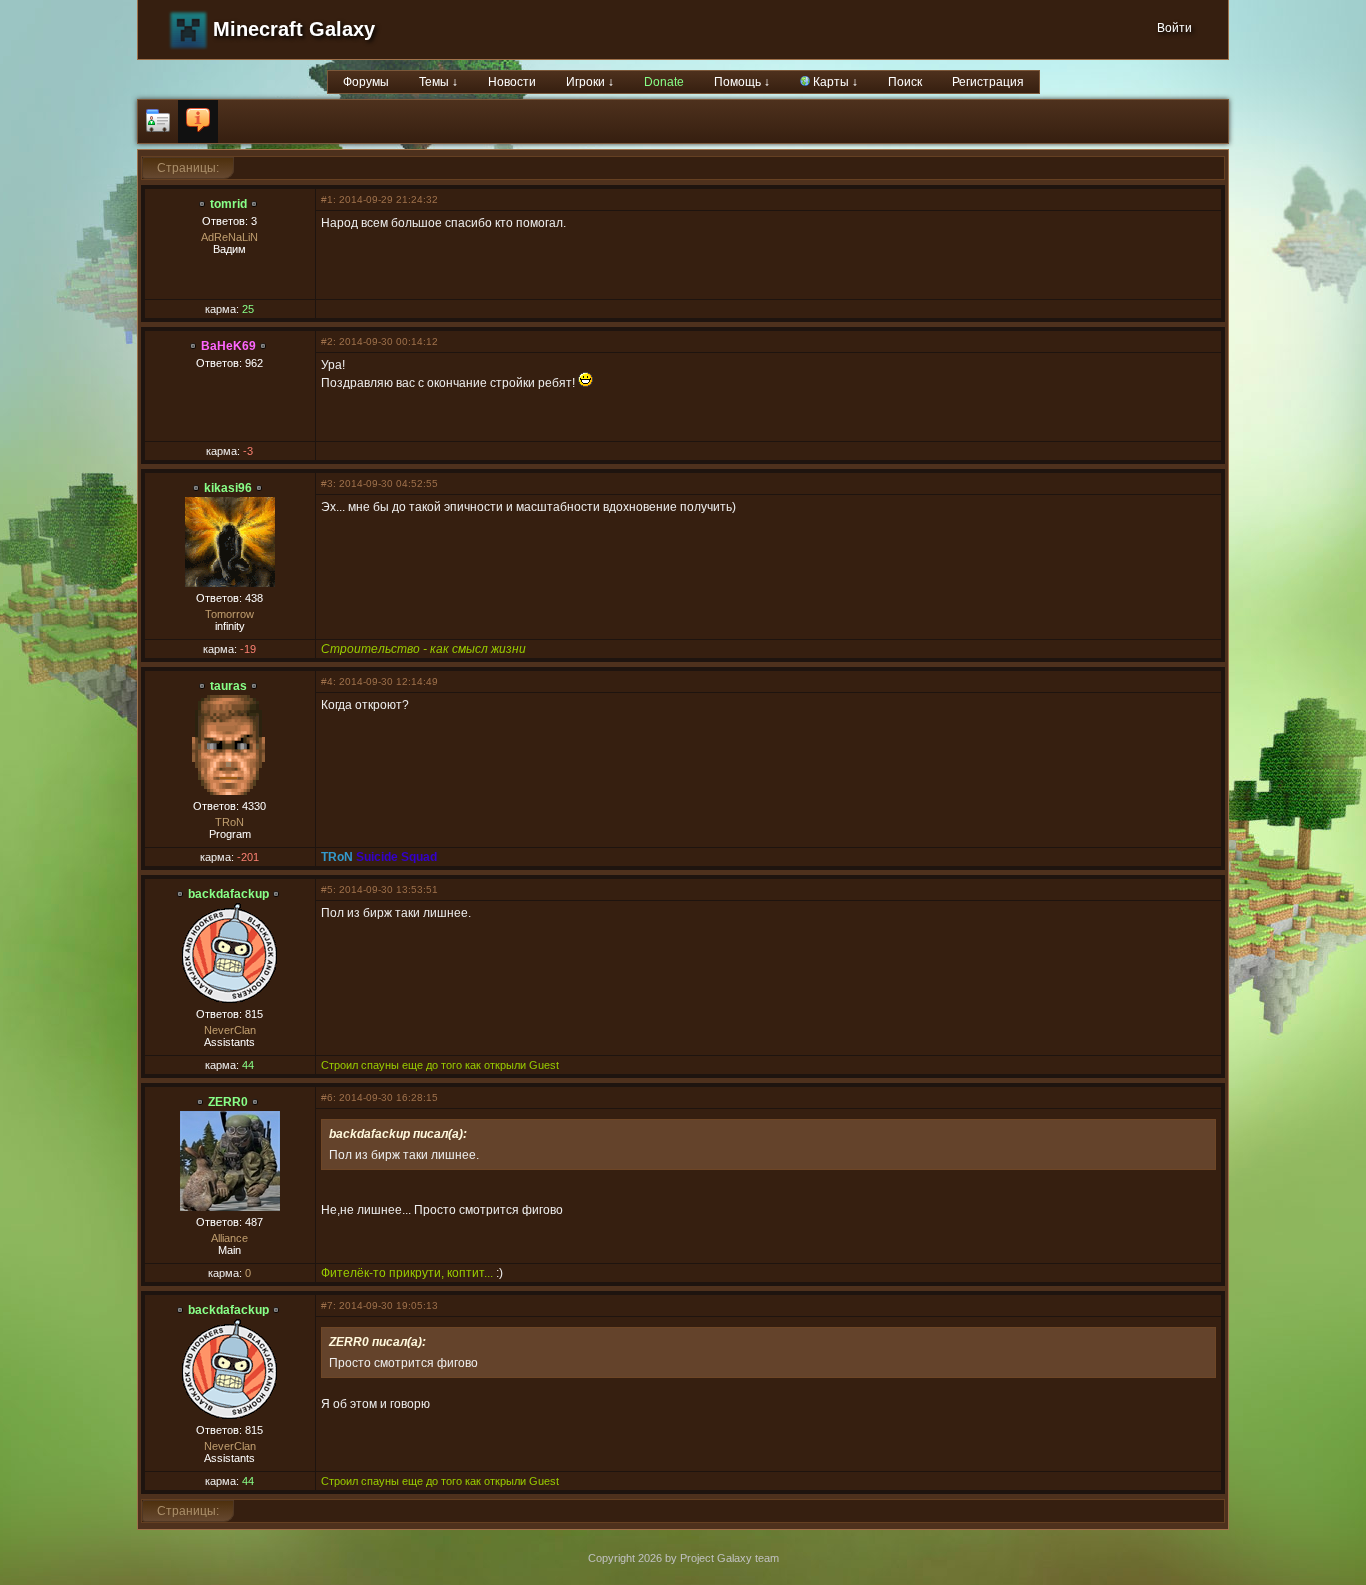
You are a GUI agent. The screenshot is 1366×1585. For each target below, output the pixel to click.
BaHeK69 (228, 346)
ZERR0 (228, 1102)
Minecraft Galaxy (294, 29)
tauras (228, 686)
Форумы (366, 82)
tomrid (228, 204)
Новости (512, 82)
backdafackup (228, 894)
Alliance (229, 1238)
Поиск (905, 82)
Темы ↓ (438, 82)
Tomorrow (229, 614)
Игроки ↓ (590, 82)
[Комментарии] (198, 121)
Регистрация (988, 82)
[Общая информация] (158, 121)
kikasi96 (228, 488)
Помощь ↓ (742, 82)
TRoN (229, 822)
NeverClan (230, 1030)
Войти (1174, 28)
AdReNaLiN (229, 237)
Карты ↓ (834, 82)
